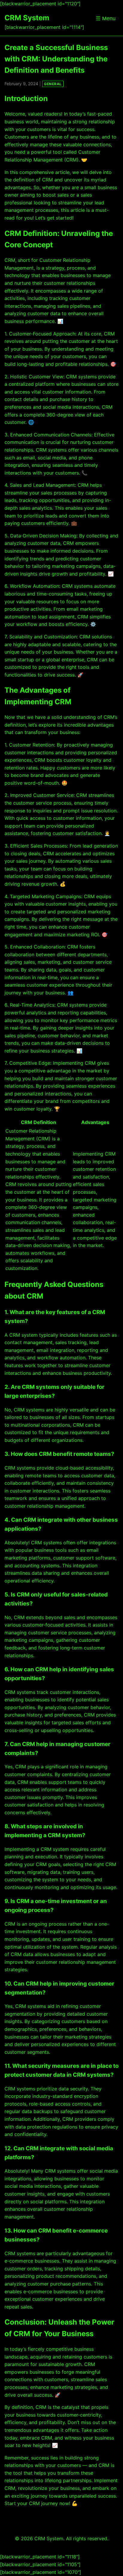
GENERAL (53, 84)
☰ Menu (106, 18)
